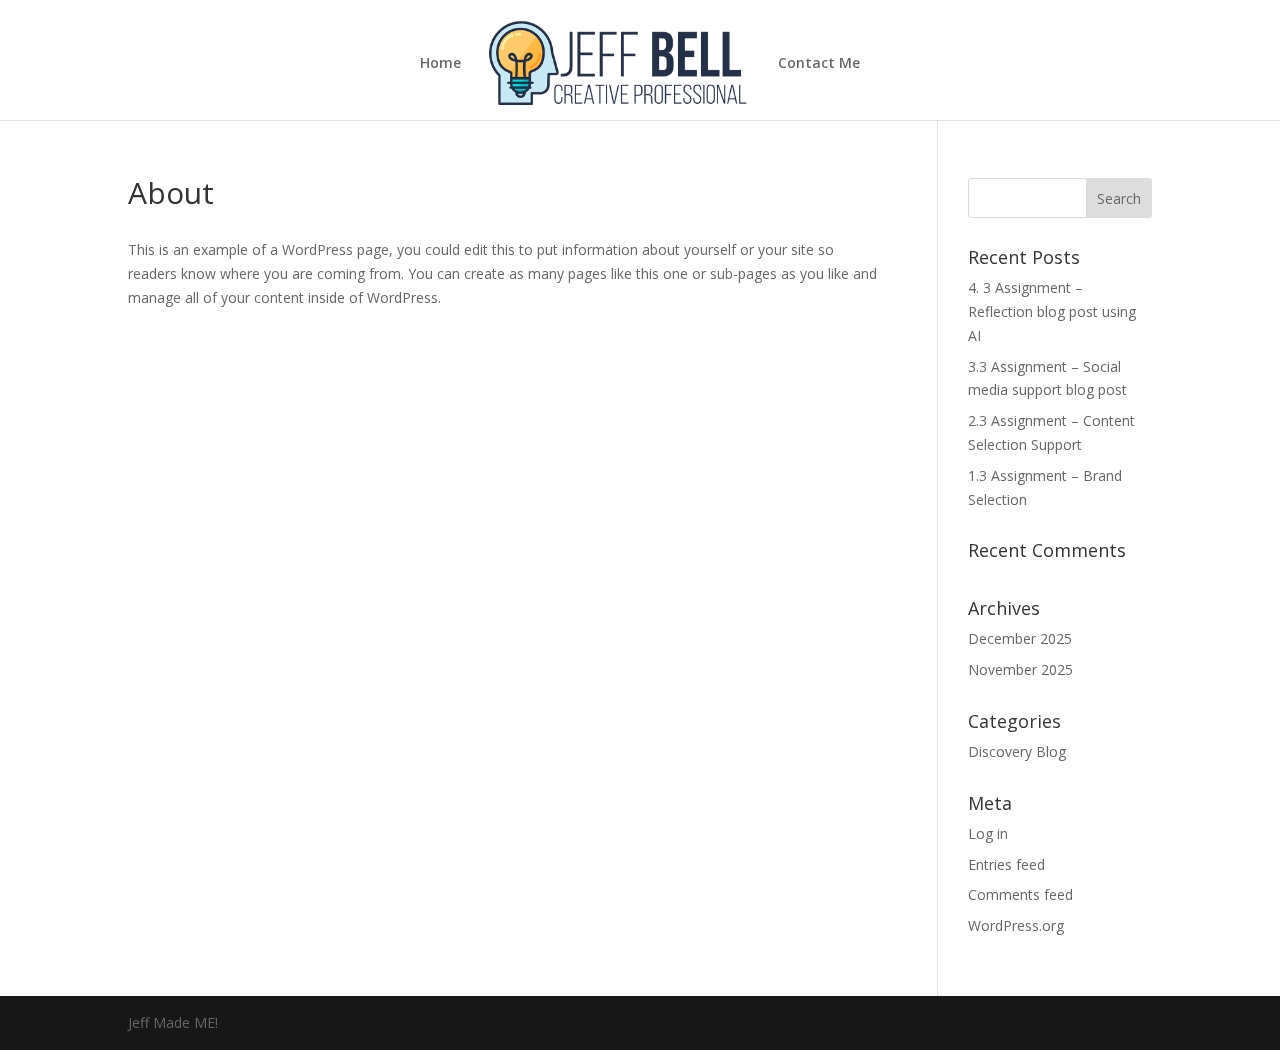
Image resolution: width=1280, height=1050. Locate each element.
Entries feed (1006, 864)
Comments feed (1020, 894)
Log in (988, 833)
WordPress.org (1016, 925)
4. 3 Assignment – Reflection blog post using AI (1052, 311)
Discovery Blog (1017, 751)
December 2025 (1020, 638)
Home (440, 64)
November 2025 (1020, 669)
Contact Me (819, 64)
